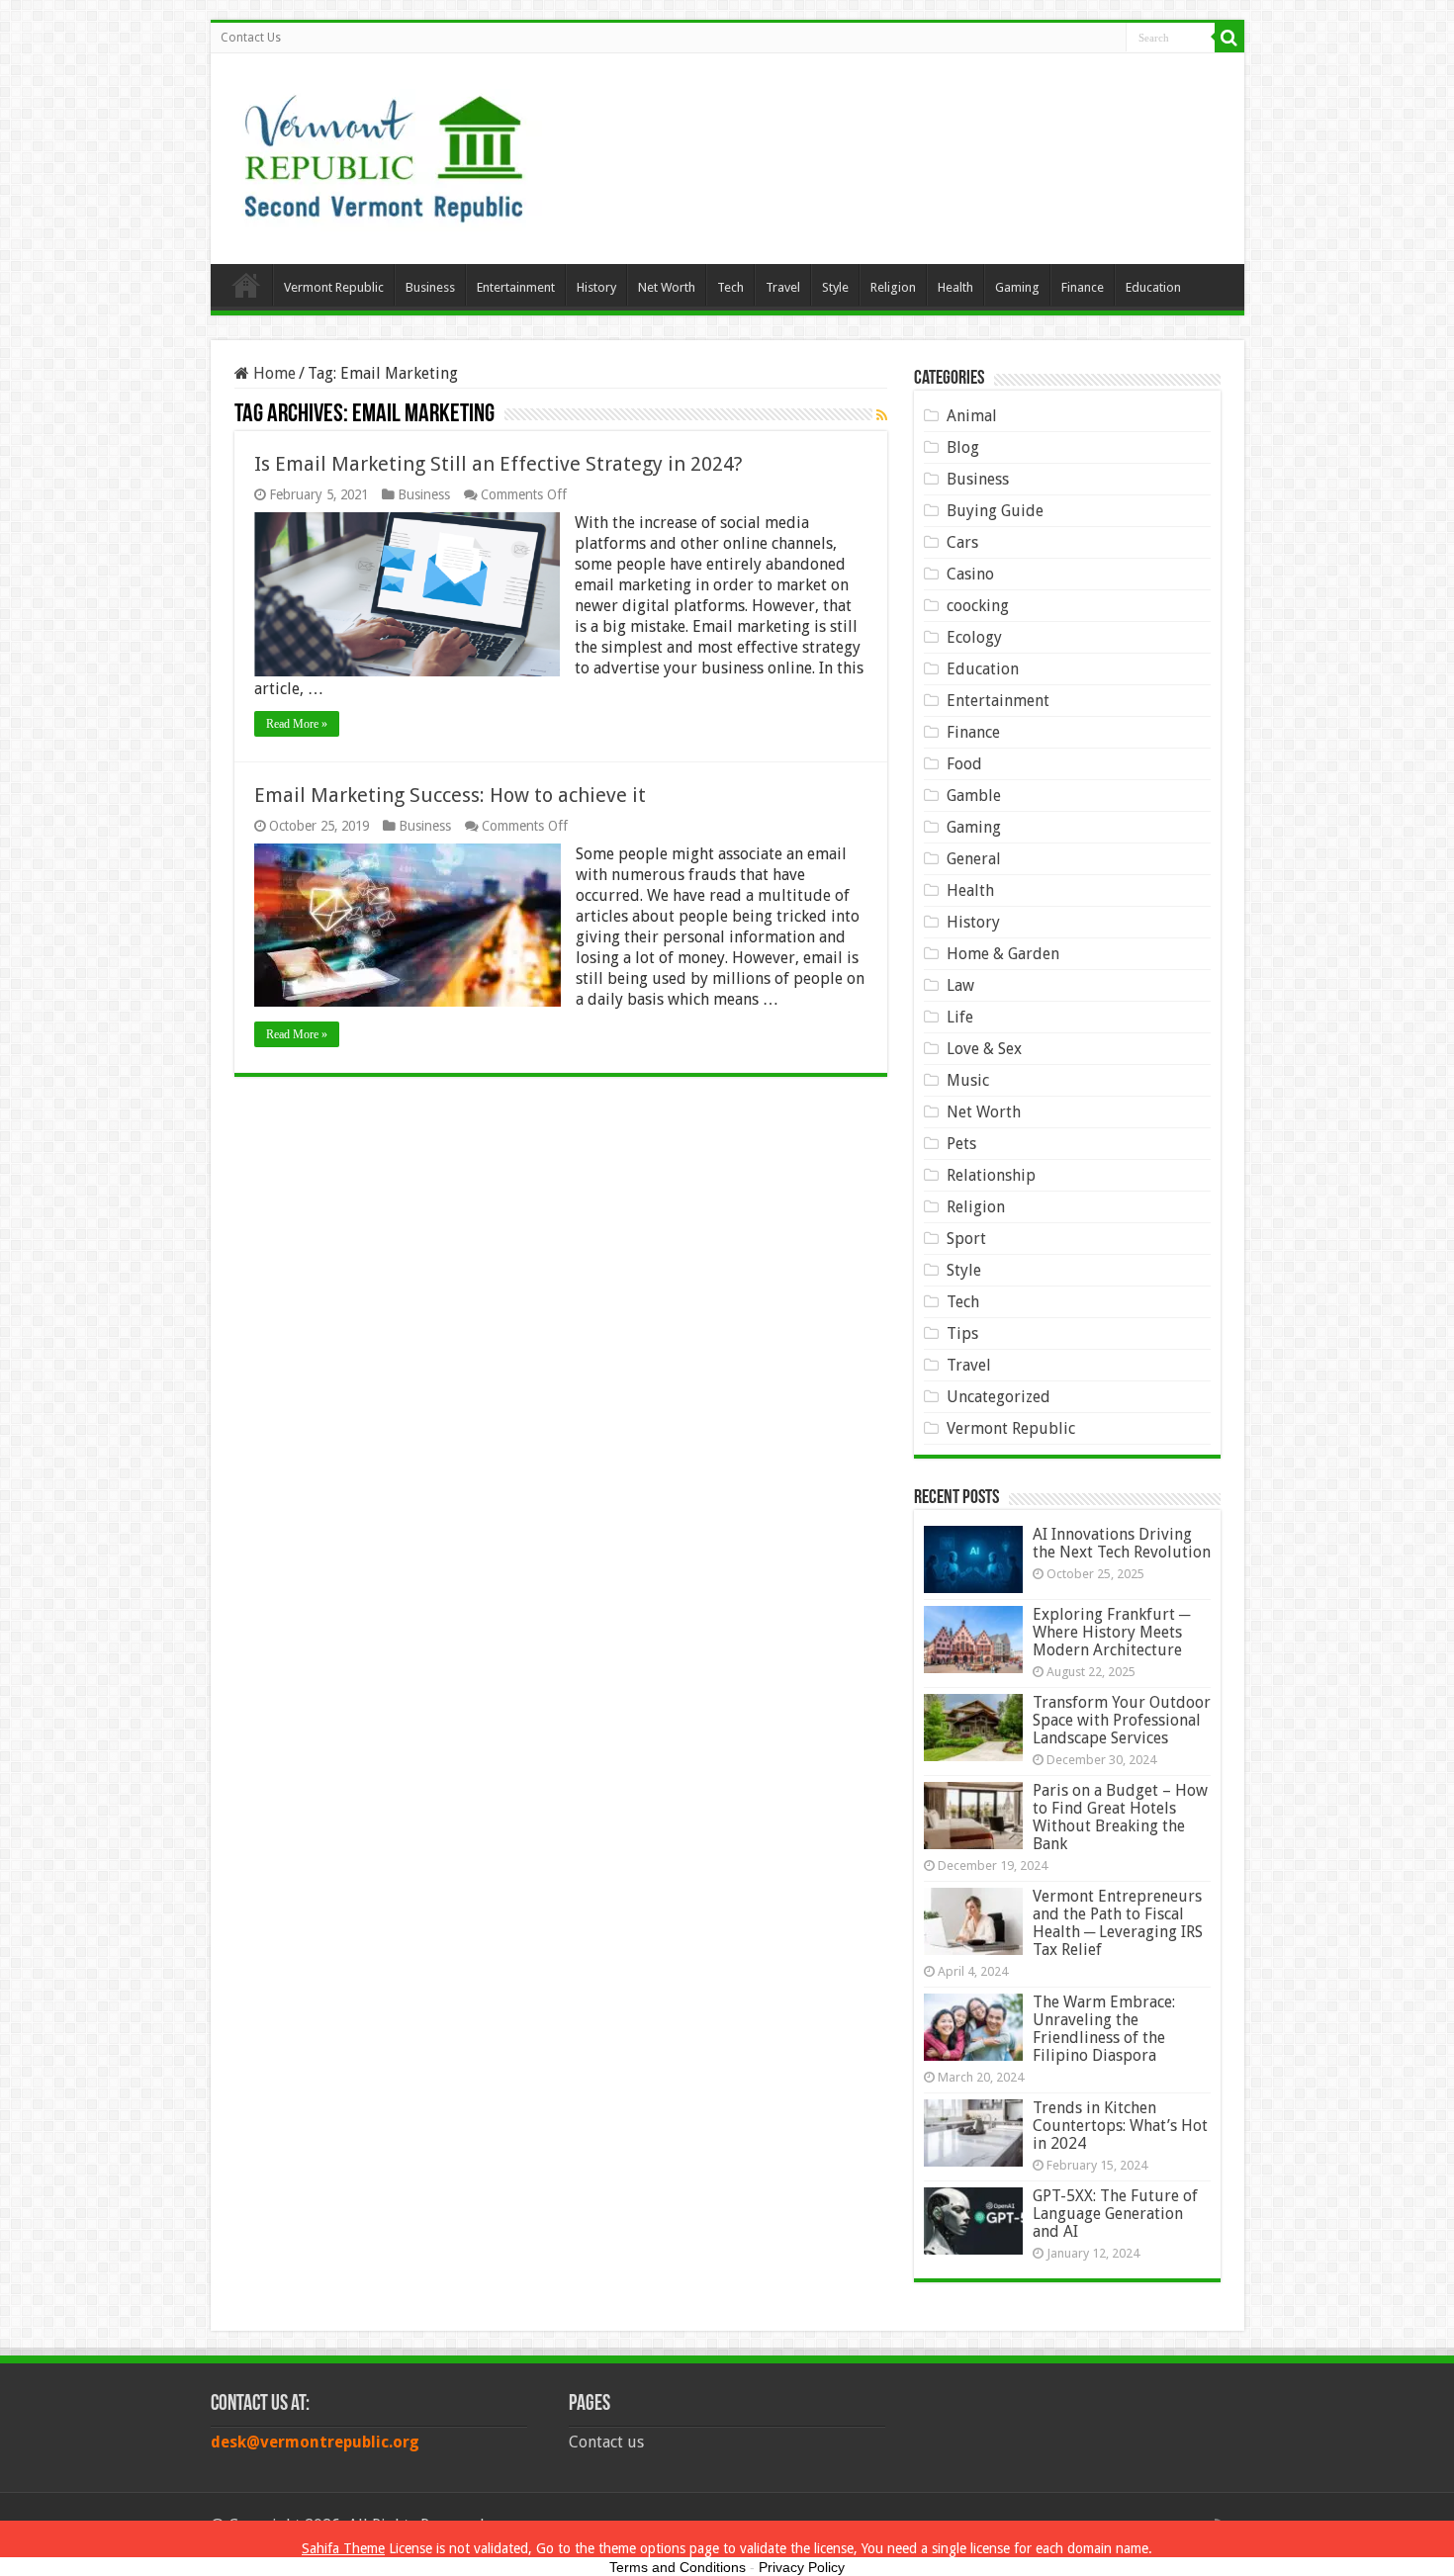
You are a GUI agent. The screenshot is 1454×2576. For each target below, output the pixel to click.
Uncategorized (999, 1397)
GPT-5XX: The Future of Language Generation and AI (1115, 2214)
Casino (970, 574)
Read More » (297, 724)
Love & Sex (984, 1049)
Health (955, 287)
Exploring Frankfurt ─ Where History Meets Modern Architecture (1111, 1632)
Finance (1083, 287)
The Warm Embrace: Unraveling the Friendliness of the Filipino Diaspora (1104, 2029)
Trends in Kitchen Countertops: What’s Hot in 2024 (1120, 2126)
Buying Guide (995, 511)
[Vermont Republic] (384, 151)
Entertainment (516, 287)
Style (835, 287)
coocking (978, 606)
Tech (730, 287)
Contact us (606, 2442)
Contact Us (251, 38)
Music (968, 1080)
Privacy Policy (802, 2567)
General (974, 859)
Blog (963, 447)
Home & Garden (1003, 954)
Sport (966, 1239)
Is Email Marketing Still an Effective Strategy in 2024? (499, 464)
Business (430, 287)
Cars (962, 542)
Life (960, 1017)
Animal (972, 416)
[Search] (1229, 38)
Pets (961, 1144)
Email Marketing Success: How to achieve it (450, 795)
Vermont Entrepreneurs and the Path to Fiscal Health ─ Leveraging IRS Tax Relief (1118, 1923)
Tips (962, 1333)
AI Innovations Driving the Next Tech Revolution (1122, 1543)
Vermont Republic (334, 287)
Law (960, 985)
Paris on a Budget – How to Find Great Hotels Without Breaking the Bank (1120, 1817)
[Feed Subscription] (882, 415)
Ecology (974, 637)
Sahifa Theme (343, 2548)
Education (1153, 287)
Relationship (991, 1175)
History (596, 287)
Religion (893, 287)
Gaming (1017, 287)
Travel (783, 287)
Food (964, 764)
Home (246, 285)
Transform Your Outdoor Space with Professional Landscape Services (1122, 1720)
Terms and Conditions (678, 2567)
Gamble (974, 796)
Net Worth (667, 287)
